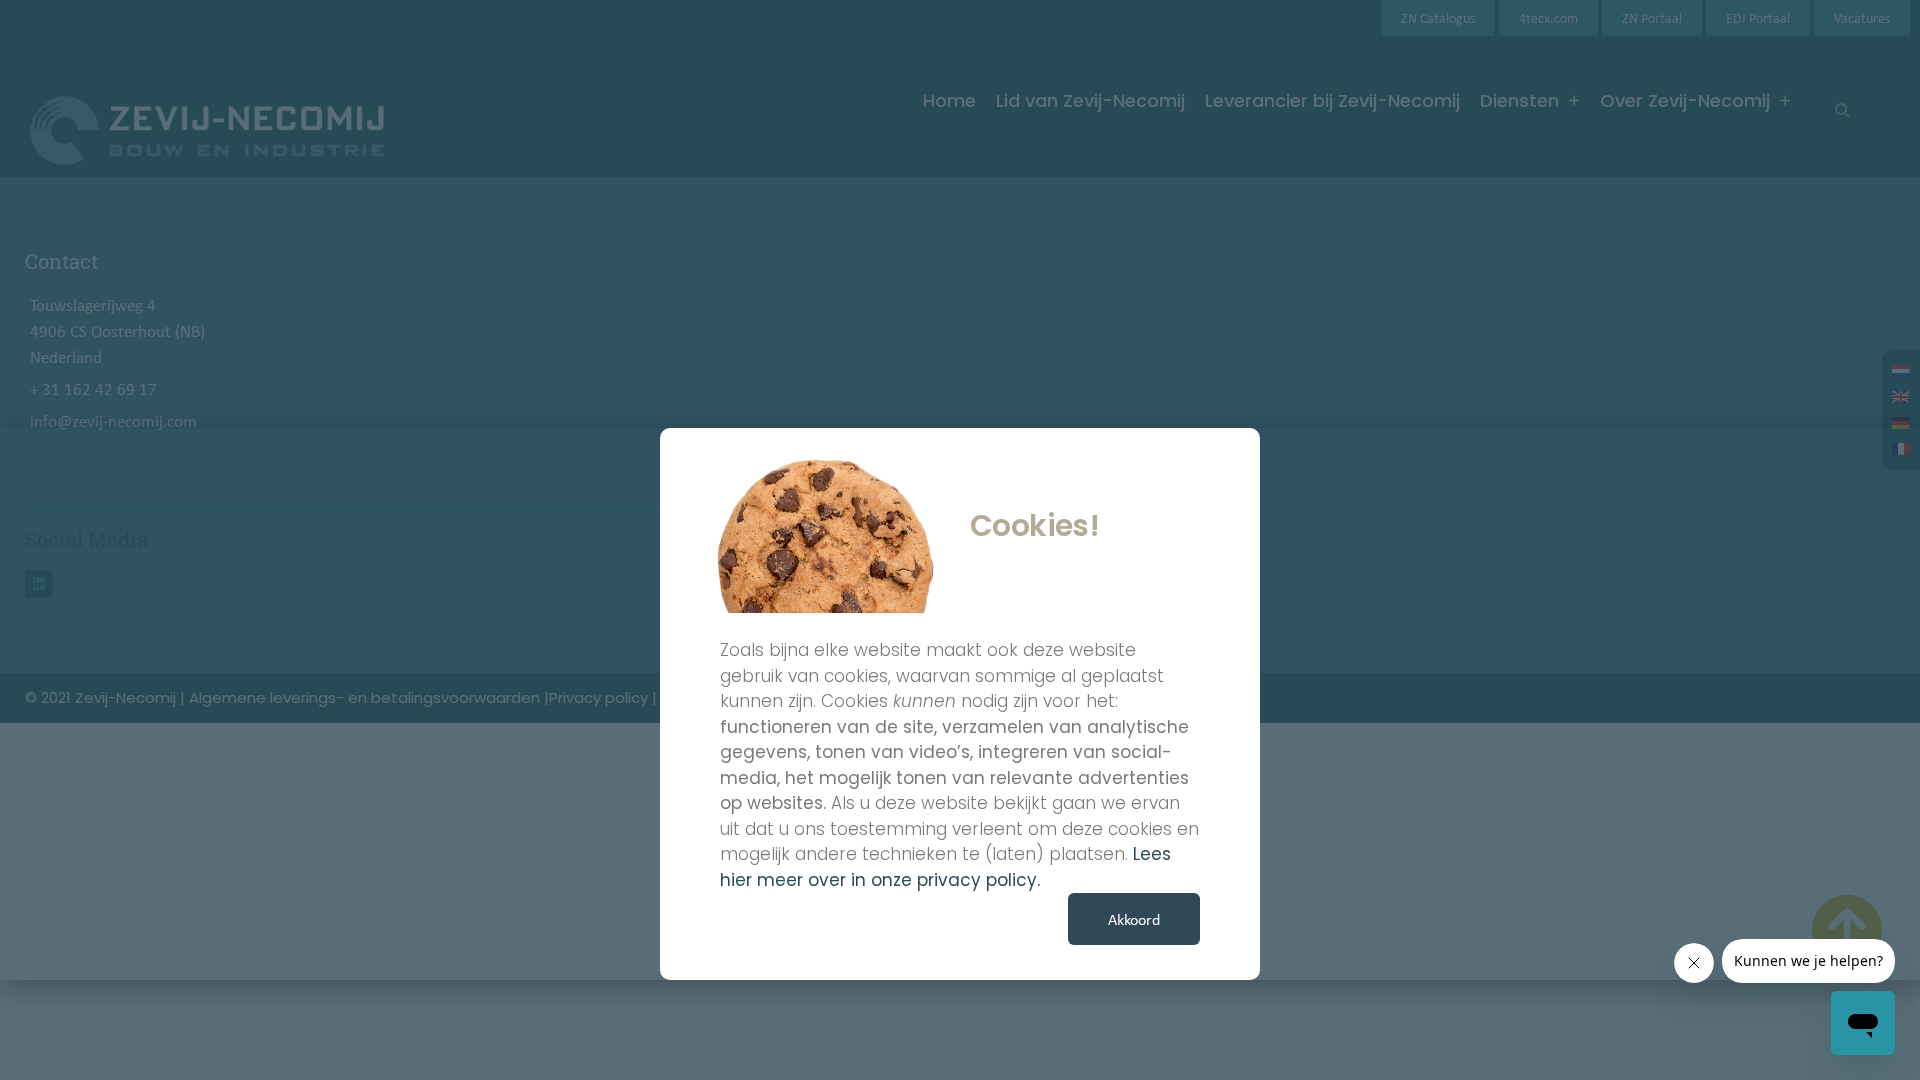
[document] (960, 540)
